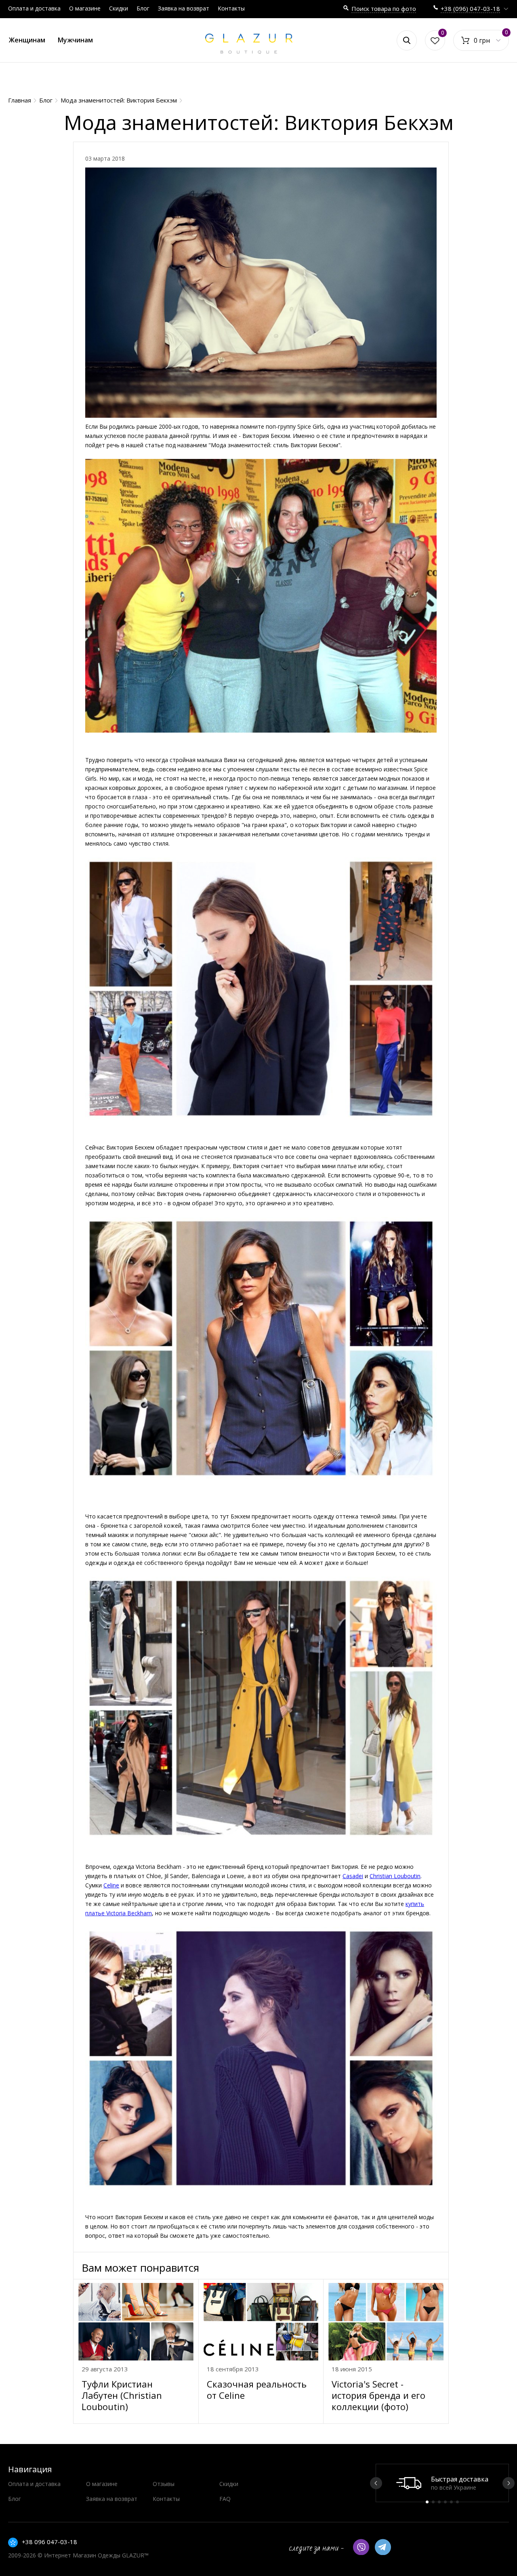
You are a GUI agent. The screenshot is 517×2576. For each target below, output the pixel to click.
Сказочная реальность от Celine (257, 2390)
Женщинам (27, 40)
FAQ (225, 2499)
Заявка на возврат (184, 8)
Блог (143, 8)
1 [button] (427, 2502)
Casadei (353, 1876)
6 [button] (457, 2502)
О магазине (85, 8)
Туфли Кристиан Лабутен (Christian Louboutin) (122, 2395)
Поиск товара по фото (384, 8)
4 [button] (445, 2502)
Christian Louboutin (395, 1876)
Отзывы (164, 2484)
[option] (442, 2483)
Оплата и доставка (34, 8)
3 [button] (439, 2502)
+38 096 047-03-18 (49, 2542)
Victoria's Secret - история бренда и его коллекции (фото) (378, 2395)
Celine (111, 1885)
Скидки (119, 8)
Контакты (231, 8)
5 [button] (451, 2502)
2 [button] (433, 2502)
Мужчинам (75, 40)
